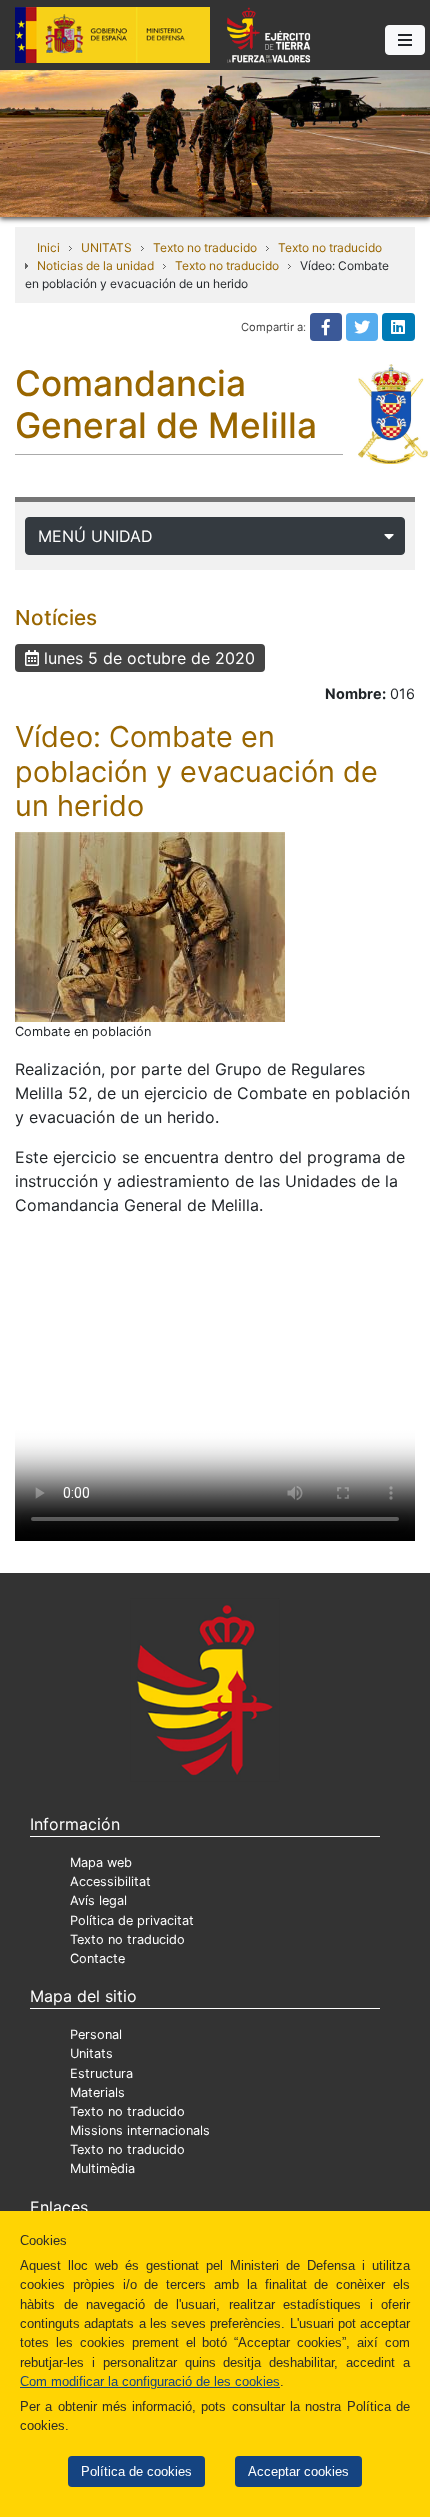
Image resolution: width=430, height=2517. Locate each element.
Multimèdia (102, 2168)
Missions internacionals (140, 2130)
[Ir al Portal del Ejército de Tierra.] (215, 142)
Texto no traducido (205, 247)
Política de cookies (136, 2471)
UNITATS (106, 247)
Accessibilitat (110, 1881)
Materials (97, 2092)
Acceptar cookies (298, 2471)
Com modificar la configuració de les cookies (150, 2381)
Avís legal (98, 1900)
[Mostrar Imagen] (150, 927)
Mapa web (101, 1862)
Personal (96, 2034)
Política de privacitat (132, 1920)
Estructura (101, 2073)
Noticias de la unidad (95, 265)
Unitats (91, 2053)
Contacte (97, 1958)
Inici (48, 247)
